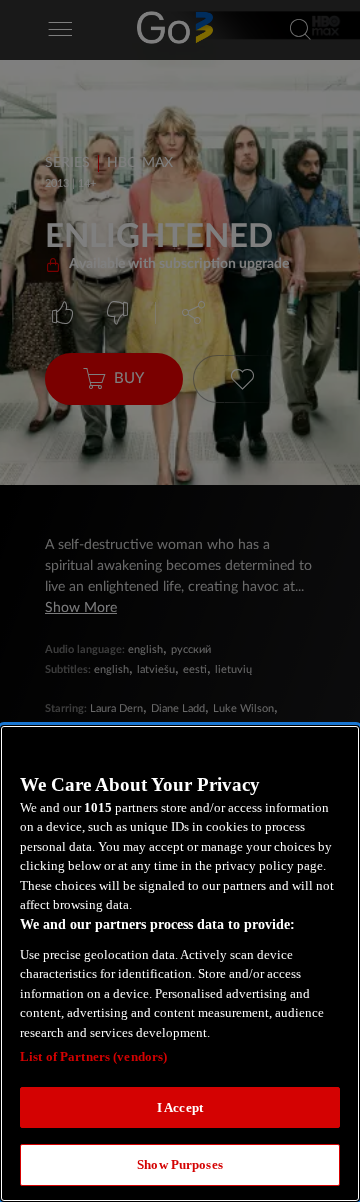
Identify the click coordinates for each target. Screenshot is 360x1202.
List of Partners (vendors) (93, 1056)
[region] (180, 963)
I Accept (180, 1107)
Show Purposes (180, 1164)
